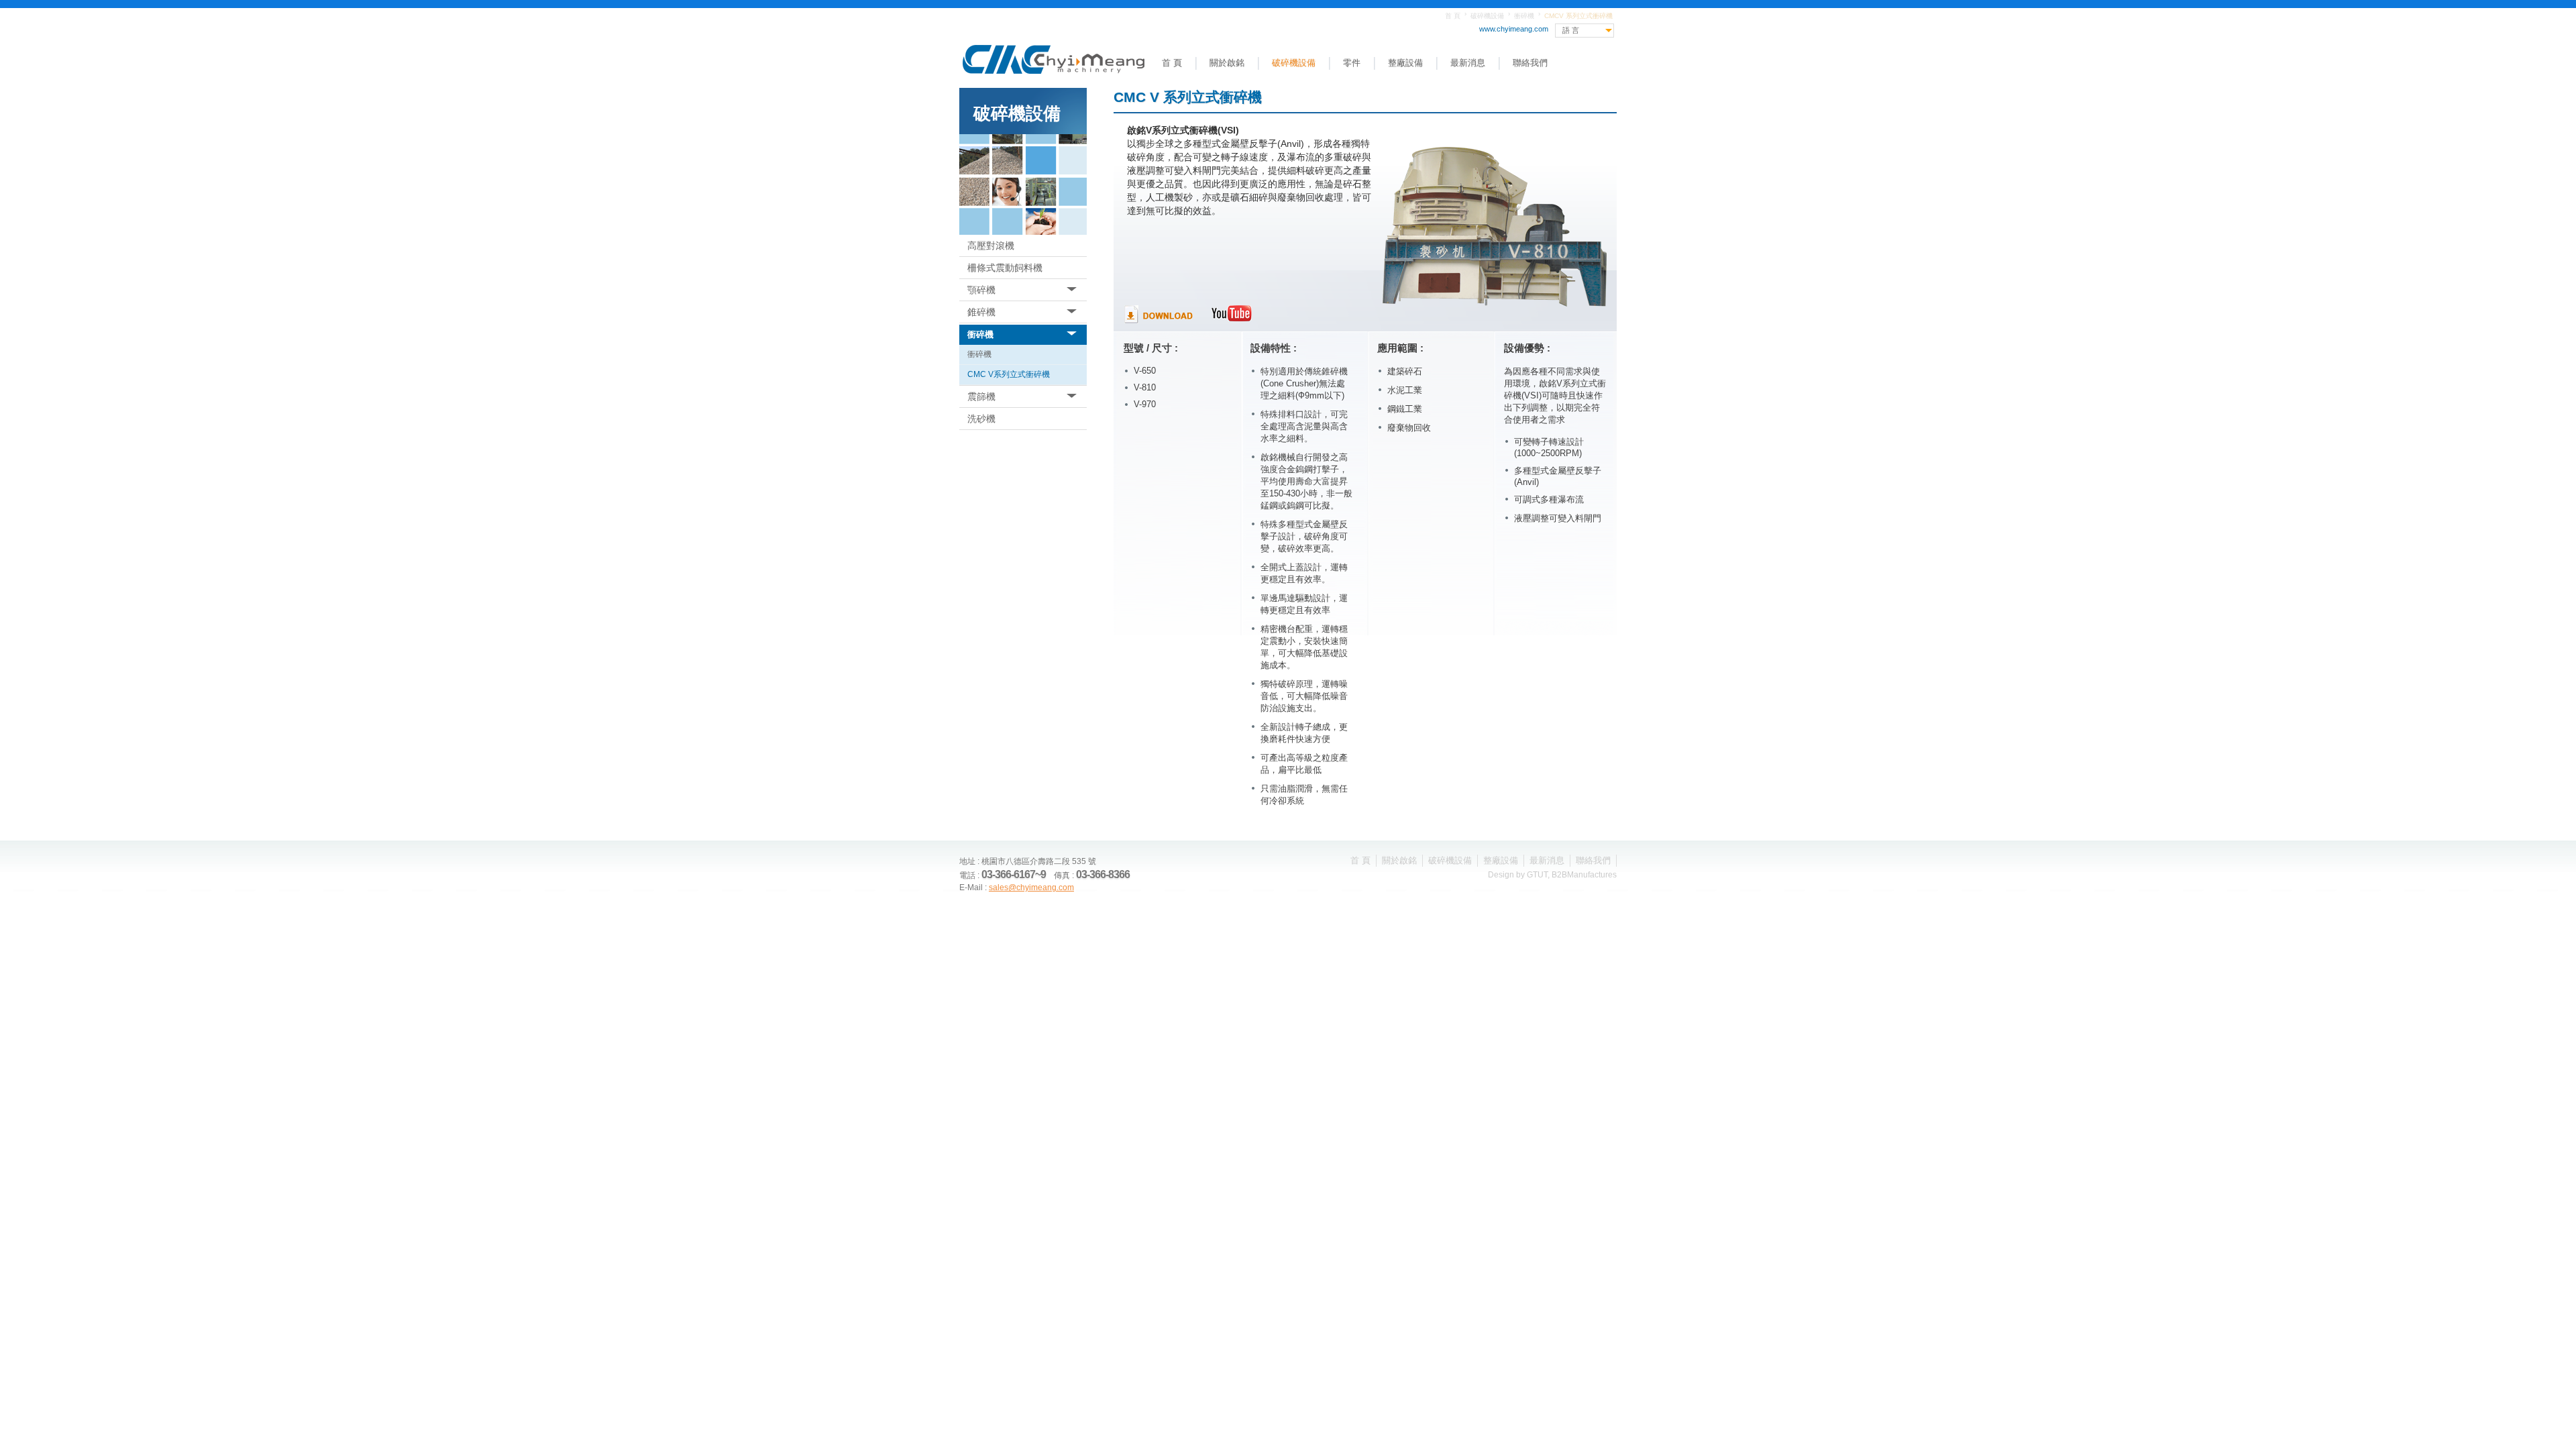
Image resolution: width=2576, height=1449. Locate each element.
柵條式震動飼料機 (1005, 268)
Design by (1507, 875)
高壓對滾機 (991, 246)
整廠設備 (1405, 63)
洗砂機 (981, 419)
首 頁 (1453, 16)
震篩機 (981, 396)
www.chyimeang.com (1514, 29)
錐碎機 (981, 312)
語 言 (1571, 30)
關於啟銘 (1227, 63)
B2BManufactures (1584, 875)
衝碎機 (1524, 16)
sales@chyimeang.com (1031, 888)
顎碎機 (981, 290)
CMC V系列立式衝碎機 (1009, 374)
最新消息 (1468, 63)
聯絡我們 (1530, 63)
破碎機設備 (1487, 16)
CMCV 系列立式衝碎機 (1578, 16)
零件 (1352, 63)
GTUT (1537, 875)
